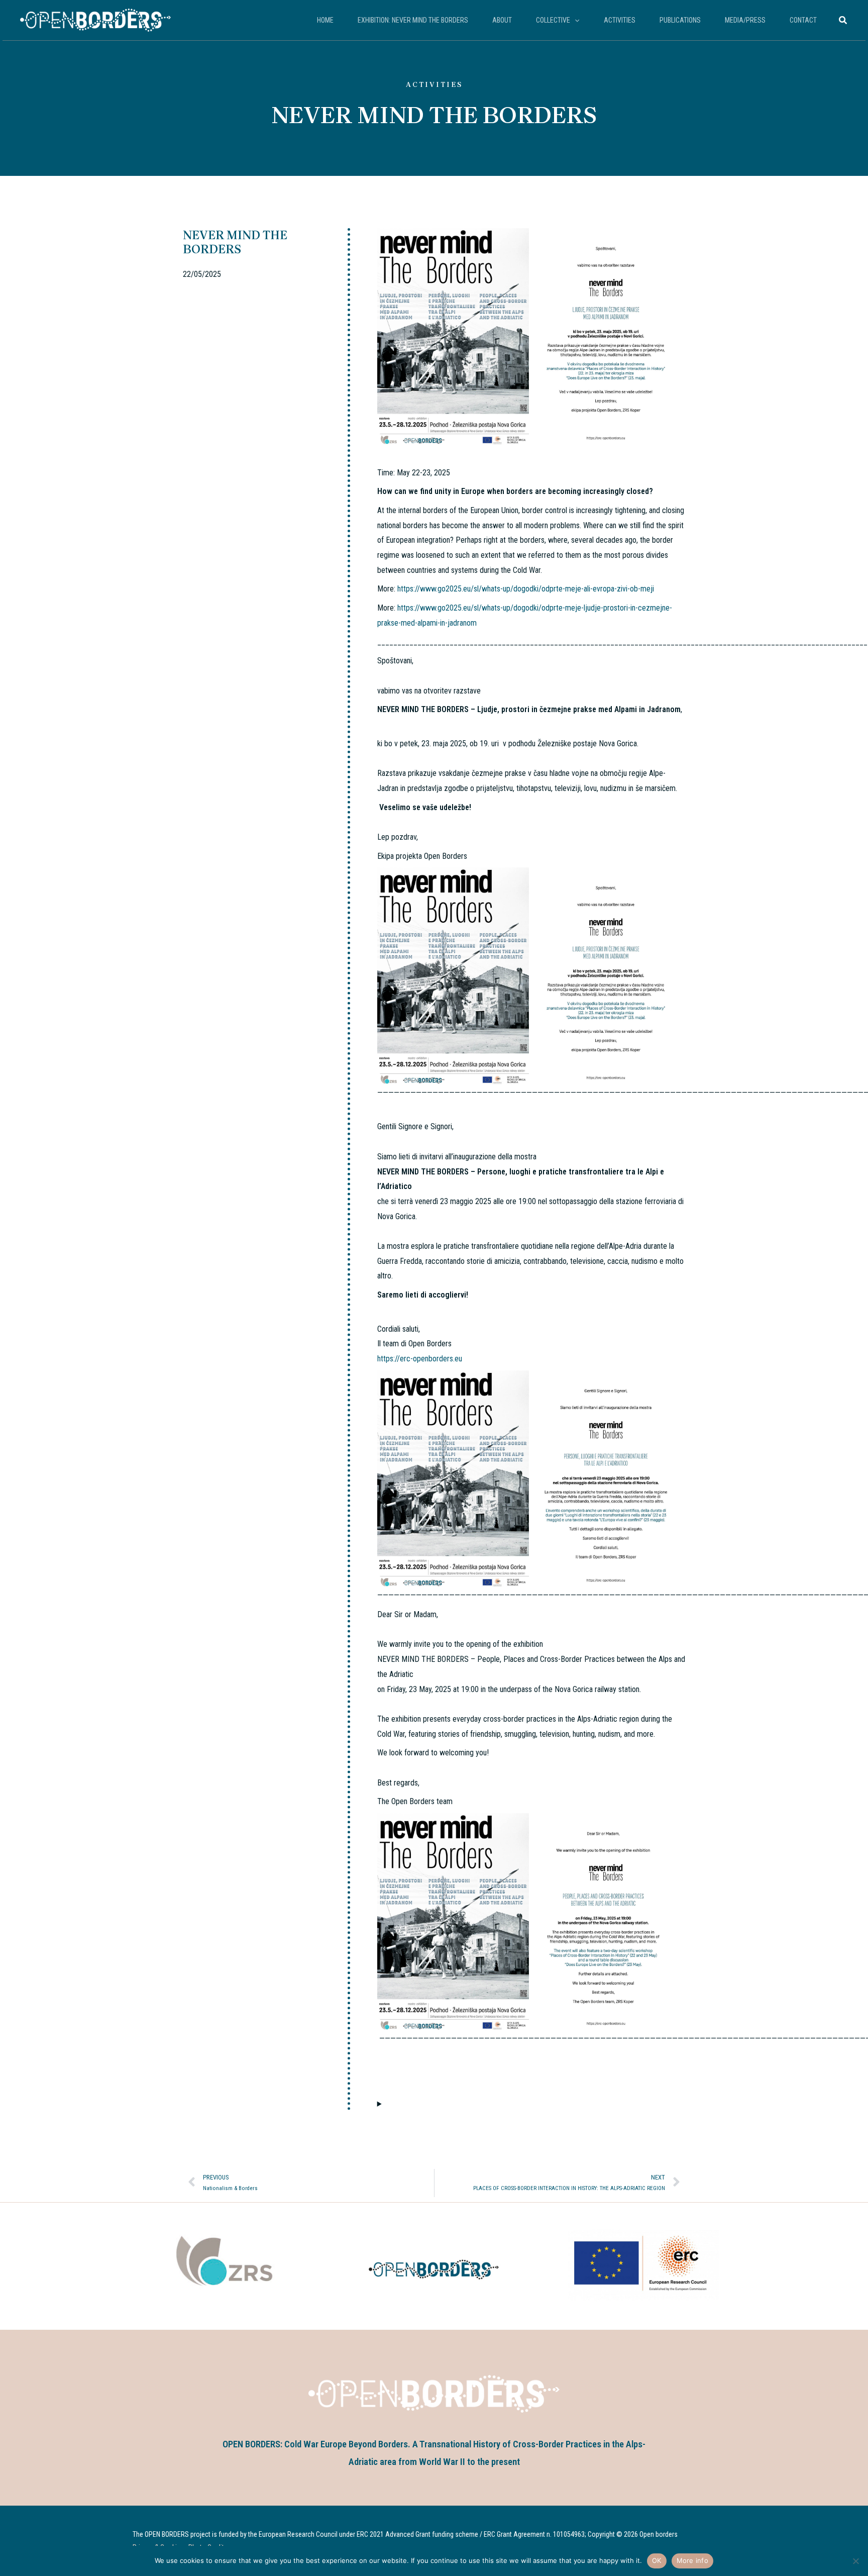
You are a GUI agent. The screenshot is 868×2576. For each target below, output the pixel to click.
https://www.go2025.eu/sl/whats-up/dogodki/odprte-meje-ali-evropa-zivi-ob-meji (526, 589)
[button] (575, 20)
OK (657, 2560)
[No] (855, 2561)
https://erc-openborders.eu (420, 1359)
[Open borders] (95, 19)
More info (692, 2560)
